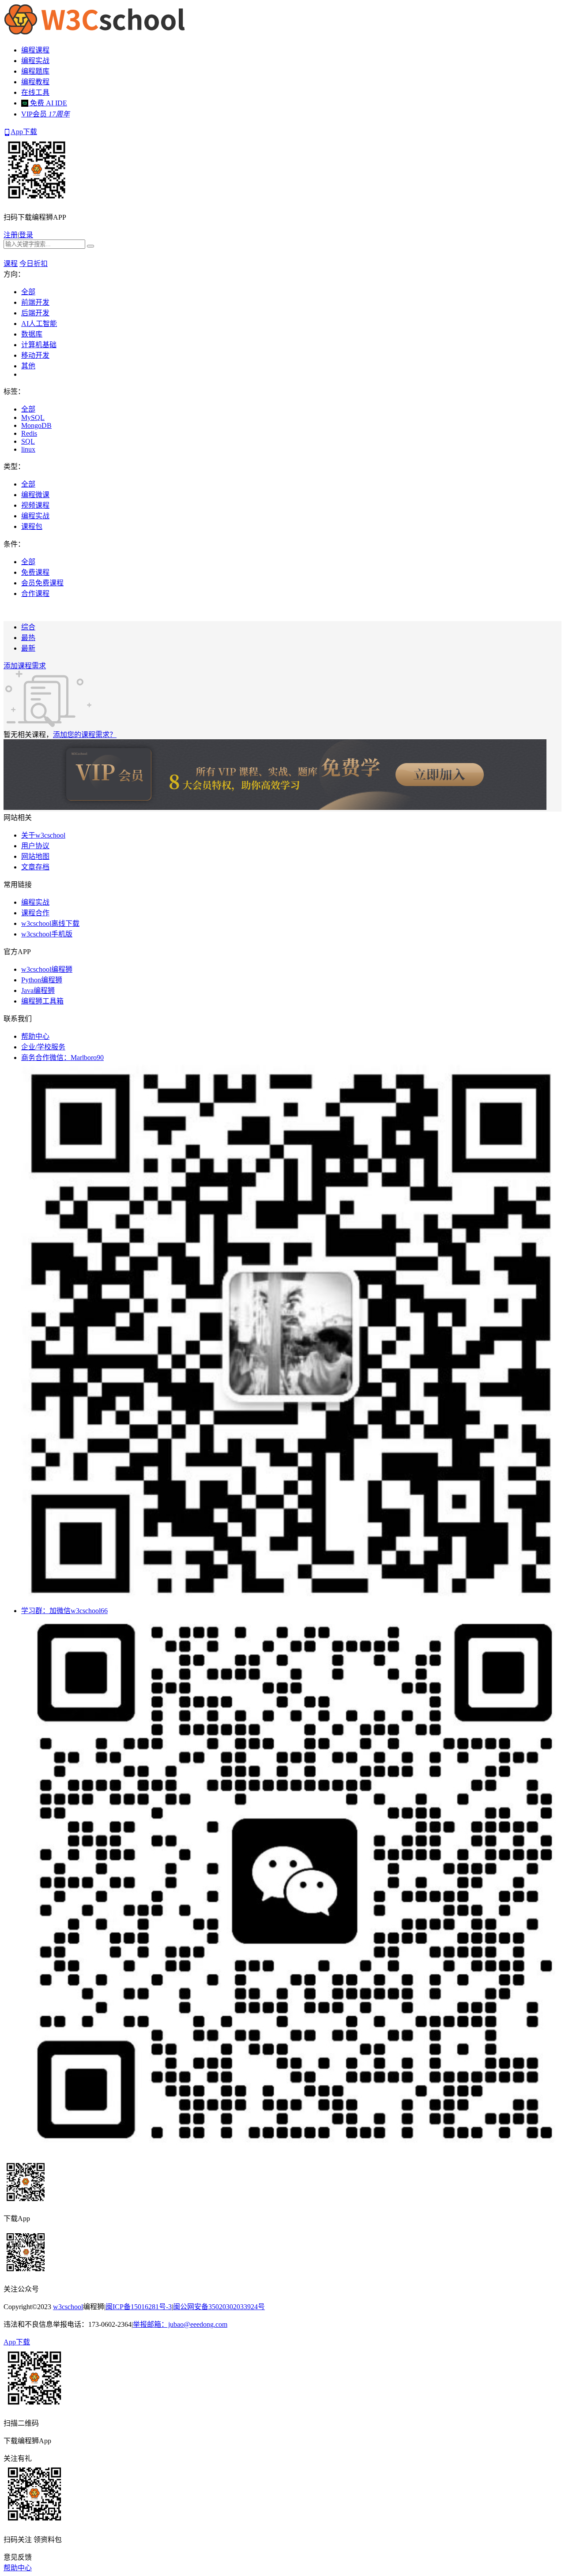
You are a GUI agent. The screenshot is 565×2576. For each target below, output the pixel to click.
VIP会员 (45, 114)
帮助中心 (35, 1036)
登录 (26, 235)
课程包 (32, 526)
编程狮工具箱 (42, 1001)
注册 (11, 235)
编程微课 (35, 495)
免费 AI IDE (48, 103)
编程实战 (35, 61)
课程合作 (35, 913)
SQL (28, 441)
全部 (28, 292)
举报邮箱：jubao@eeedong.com (180, 2324)
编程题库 (35, 71)
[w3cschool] (94, 33)
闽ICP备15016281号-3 (139, 2307)
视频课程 (35, 505)
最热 (28, 638)
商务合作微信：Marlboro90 (62, 1058)
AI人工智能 (39, 324)
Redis (29, 433)
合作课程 (35, 593)
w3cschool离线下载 (50, 923)
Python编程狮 (42, 980)
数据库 (32, 334)
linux (28, 449)
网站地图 (35, 856)
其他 (28, 366)
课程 (11, 264)
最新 (28, 648)
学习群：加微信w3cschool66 (64, 1611)
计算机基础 (39, 345)
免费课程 (35, 572)
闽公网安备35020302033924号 (219, 2307)
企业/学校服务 (43, 1047)
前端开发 (35, 302)
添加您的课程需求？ (85, 735)
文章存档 (35, 867)
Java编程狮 (38, 990)
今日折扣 (34, 264)
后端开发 (35, 313)
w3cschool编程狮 (47, 969)
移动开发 (35, 355)
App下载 (24, 132)
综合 (28, 627)
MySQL (33, 417)
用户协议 (35, 846)
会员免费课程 (42, 583)
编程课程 (35, 50)
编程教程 (35, 82)
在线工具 (35, 92)
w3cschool (68, 2307)
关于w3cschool (43, 835)
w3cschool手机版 (47, 934)
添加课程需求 (25, 666)
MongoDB (36, 425)
